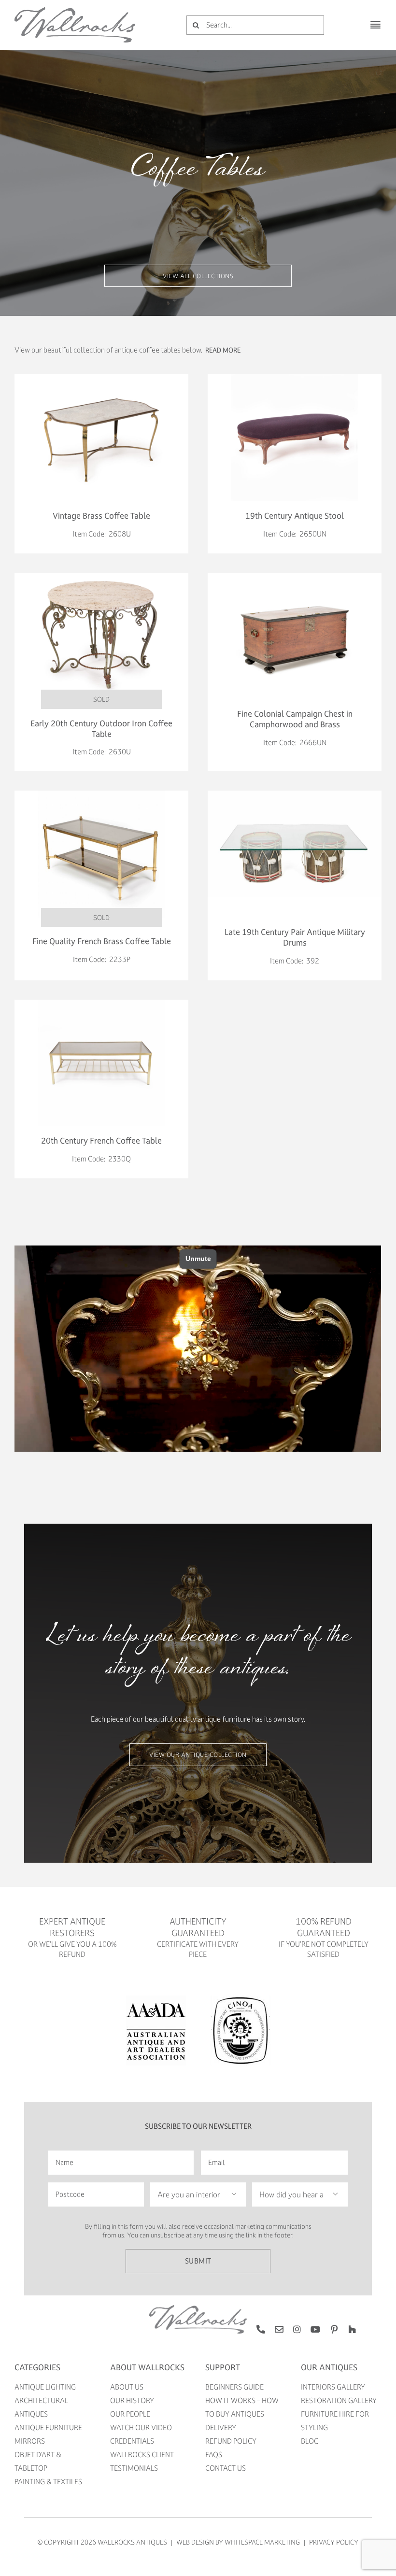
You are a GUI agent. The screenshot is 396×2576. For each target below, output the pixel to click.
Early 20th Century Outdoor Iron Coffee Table (101, 729)
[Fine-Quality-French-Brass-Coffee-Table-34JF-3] (101, 794)
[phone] (261, 2329)
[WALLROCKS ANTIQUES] (75, 10)
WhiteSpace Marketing (262, 2542)
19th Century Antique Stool (295, 516)
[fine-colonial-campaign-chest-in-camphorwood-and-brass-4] (295, 576)
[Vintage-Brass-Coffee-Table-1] (101, 377)
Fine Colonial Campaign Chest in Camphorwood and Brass (295, 719)
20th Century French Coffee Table (101, 1141)
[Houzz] (352, 2329)
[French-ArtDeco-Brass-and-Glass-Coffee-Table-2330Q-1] (101, 1003)
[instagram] (297, 2329)
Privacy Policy (334, 2542)
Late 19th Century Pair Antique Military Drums (295, 937)
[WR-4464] (295, 377)
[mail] (279, 2329)
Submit (198, 2261)
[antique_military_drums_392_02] (295, 794)
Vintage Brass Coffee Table (101, 516)
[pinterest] (334, 2329)
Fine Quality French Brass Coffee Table (102, 941)
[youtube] (315, 2329)
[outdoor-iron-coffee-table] (101, 576)
